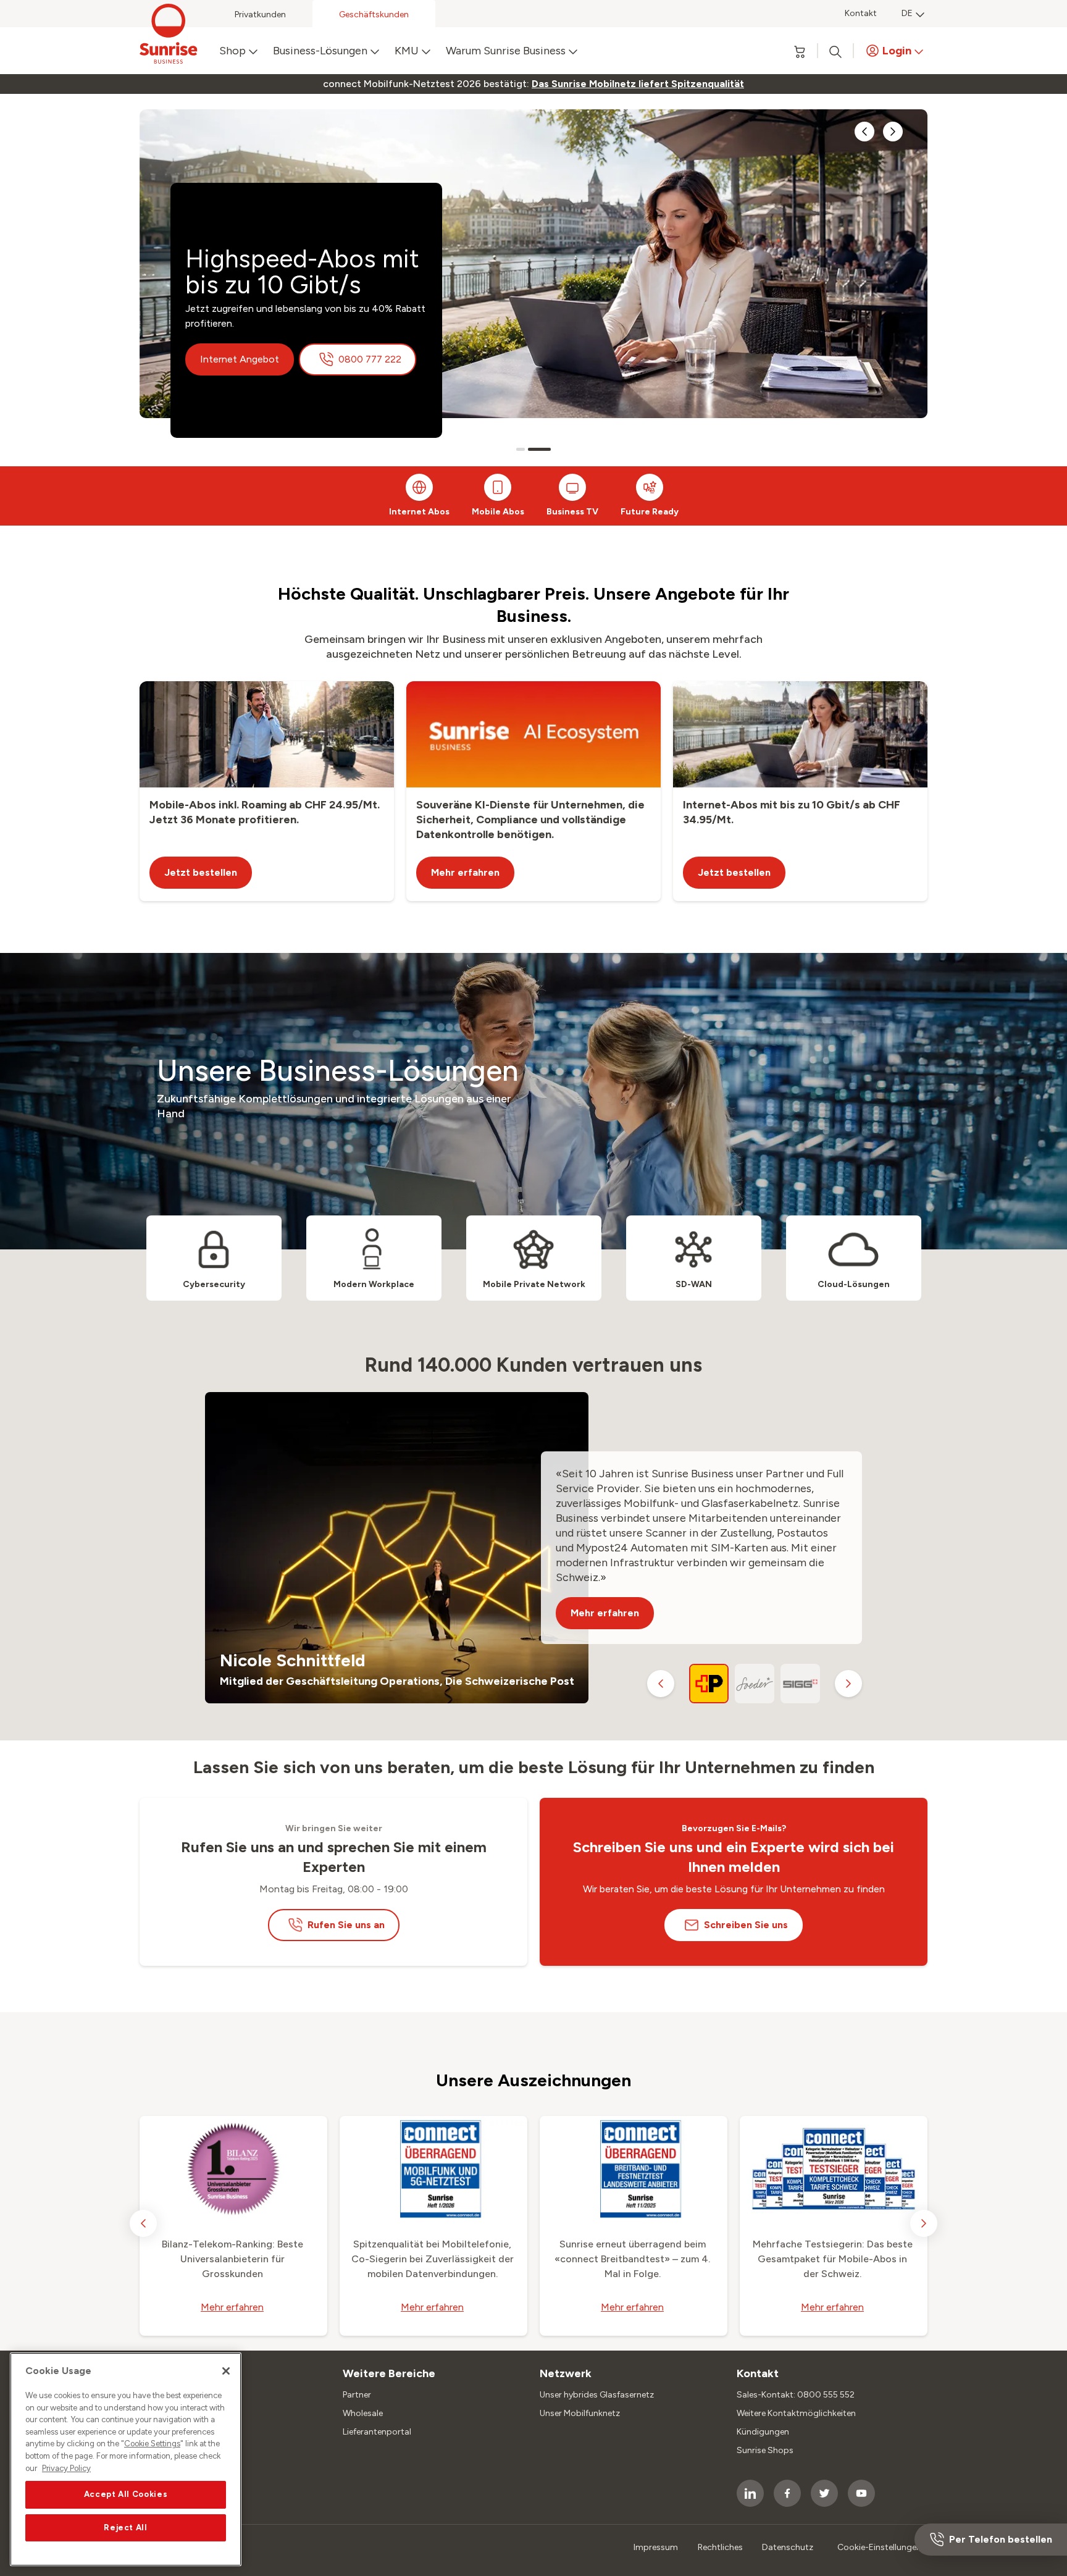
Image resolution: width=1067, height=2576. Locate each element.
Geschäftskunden (374, 15)
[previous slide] (864, 132)
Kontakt (861, 13)
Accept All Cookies (126, 2494)
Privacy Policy (66, 2468)
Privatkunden (260, 15)
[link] (638, 84)
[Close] (226, 2371)
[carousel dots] (521, 449)
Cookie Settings (152, 2444)
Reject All (126, 2528)
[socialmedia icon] (750, 2493)
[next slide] (893, 132)
